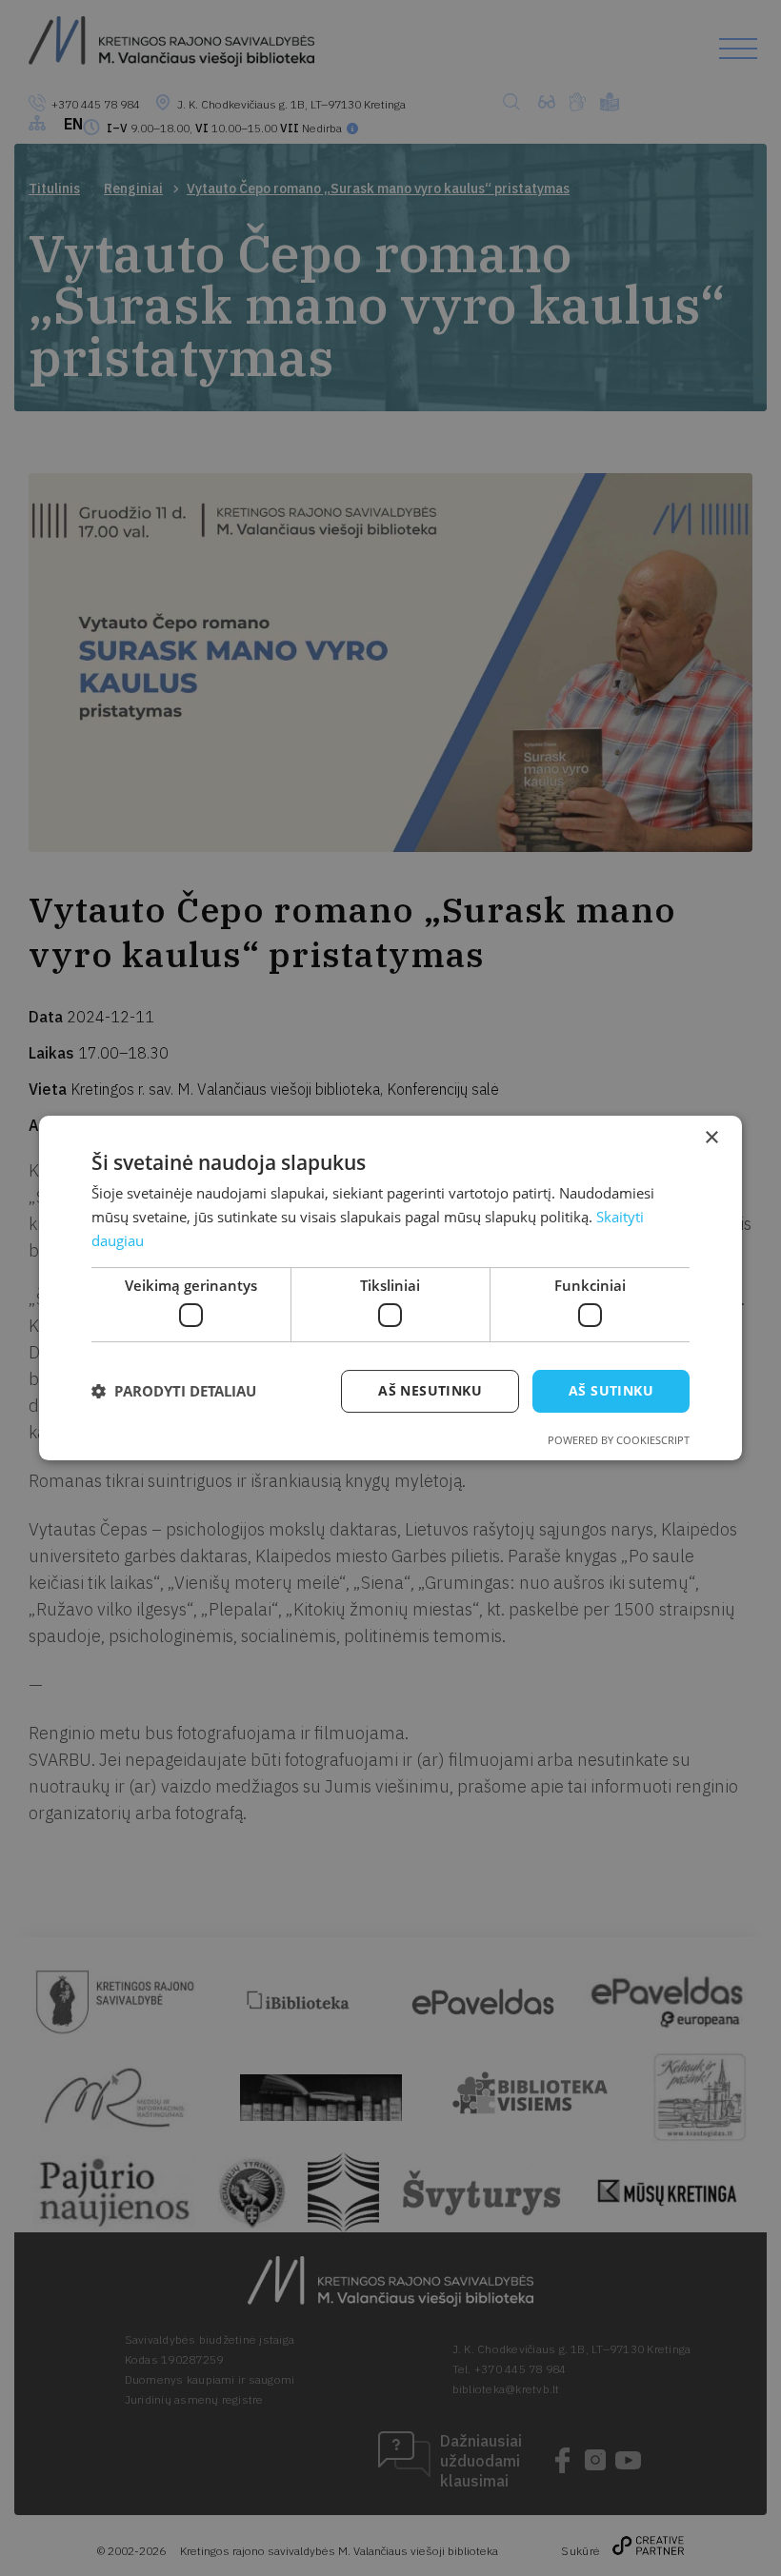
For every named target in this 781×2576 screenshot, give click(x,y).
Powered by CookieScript (619, 1440)
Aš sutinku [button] (611, 1390)
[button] (174, 1392)
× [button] (711, 1138)
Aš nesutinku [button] (430, 1390)
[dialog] (390, 1288)
